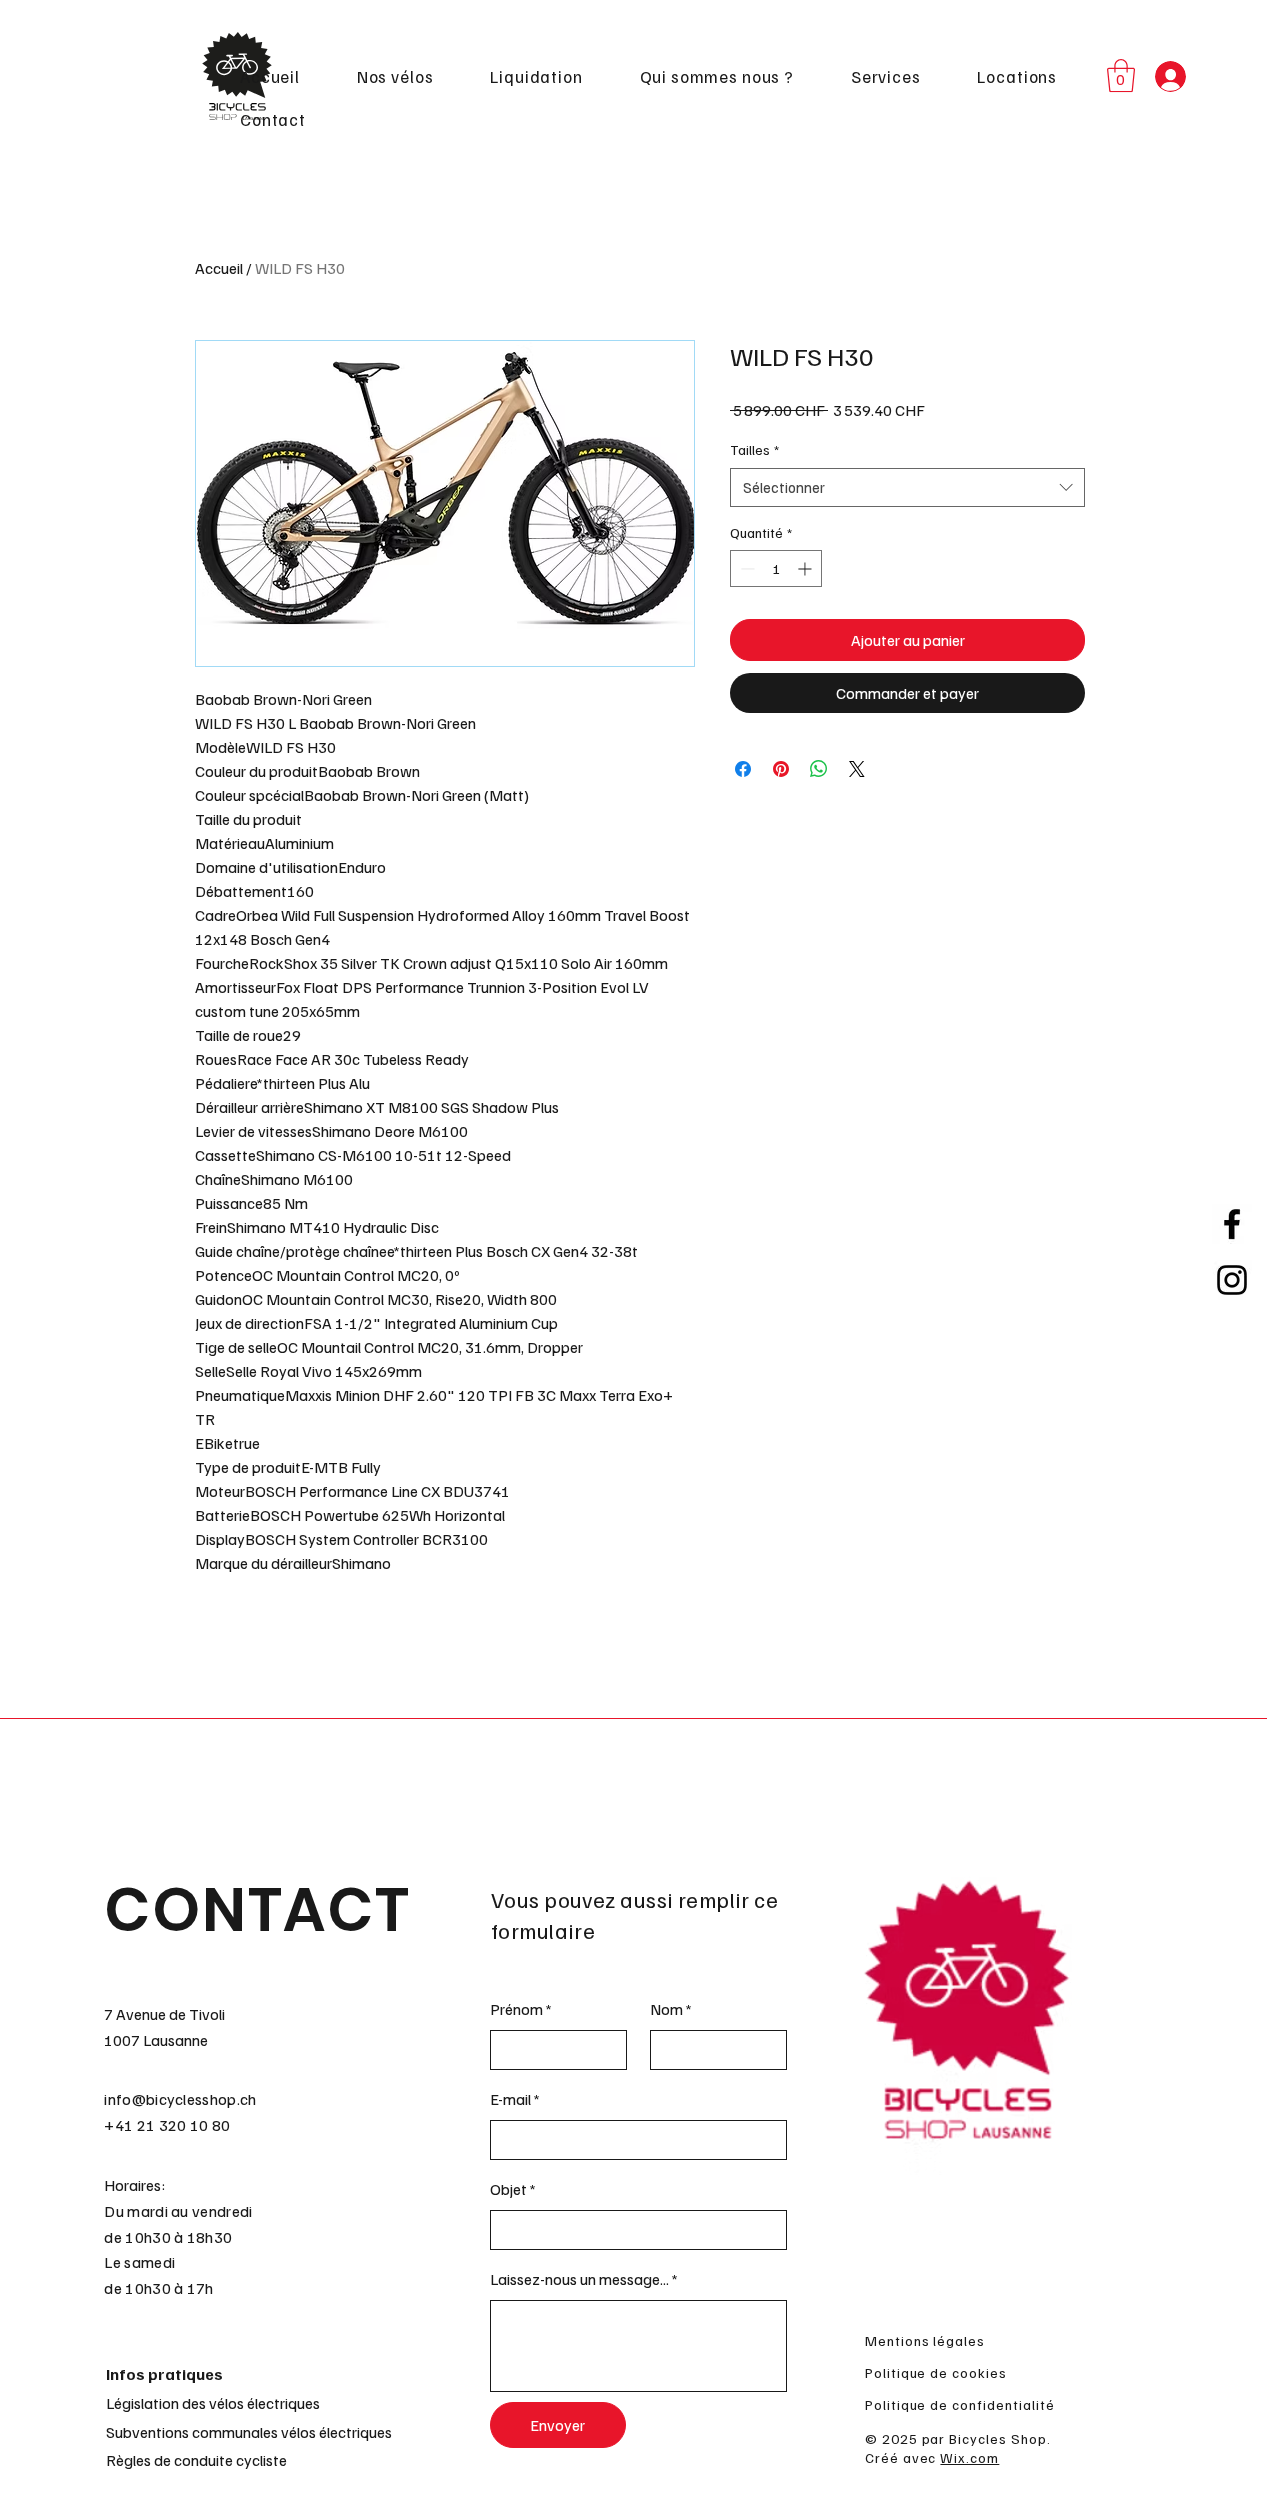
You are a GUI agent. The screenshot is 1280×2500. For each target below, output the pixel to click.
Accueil (219, 268)
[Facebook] (1232, 1224)
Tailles (754, 449)
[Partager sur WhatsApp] (819, 769)
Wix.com (969, 2457)
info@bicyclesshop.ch (180, 2099)
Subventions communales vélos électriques (249, 2432)
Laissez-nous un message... (579, 2279)
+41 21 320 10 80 (167, 2125)
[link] (1121, 75)
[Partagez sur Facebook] (743, 769)
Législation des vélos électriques (213, 2403)
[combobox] (907, 487)
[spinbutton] (776, 568)
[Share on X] (857, 769)
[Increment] (806, 568)
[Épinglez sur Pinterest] (781, 769)
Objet (508, 2189)
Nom (666, 2009)
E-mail (510, 2099)
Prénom (516, 2009)
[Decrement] (745, 568)
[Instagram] (1232, 1280)
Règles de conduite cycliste (196, 2460)
